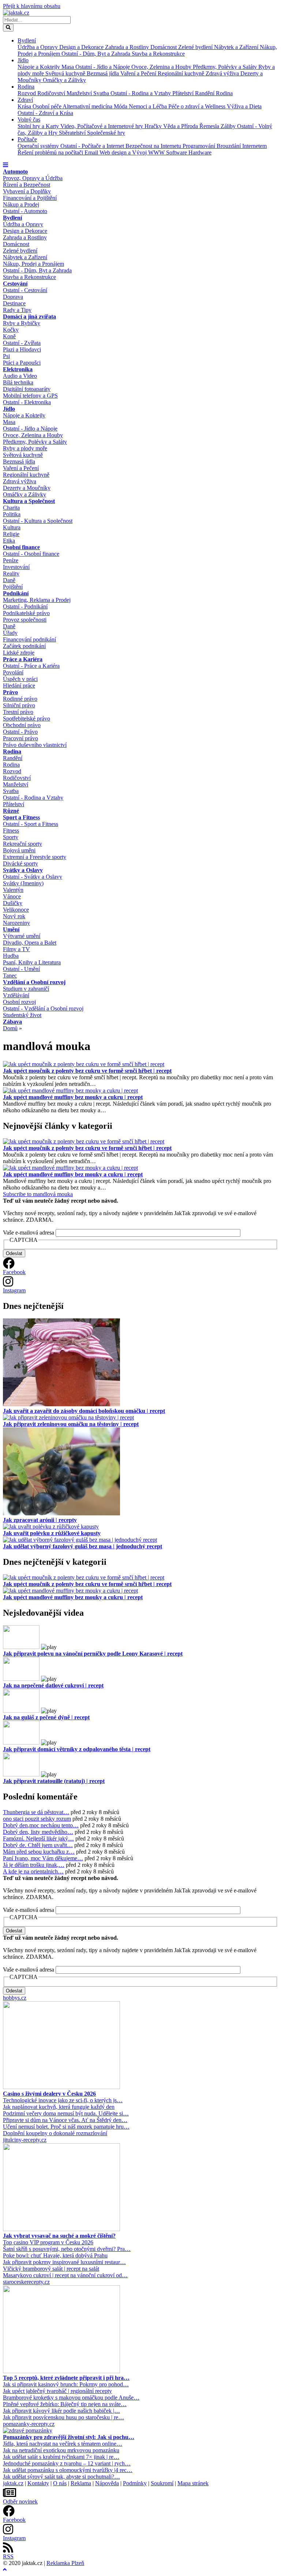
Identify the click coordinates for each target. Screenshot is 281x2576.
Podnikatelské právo (26, 613)
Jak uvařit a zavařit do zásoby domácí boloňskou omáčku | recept (84, 1411)
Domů (10, 1028)
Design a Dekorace (82, 47)
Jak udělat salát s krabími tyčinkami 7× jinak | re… (61, 2457)
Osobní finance (21, 547)
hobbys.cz (15, 1998)
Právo (10, 692)
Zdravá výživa (223, 73)
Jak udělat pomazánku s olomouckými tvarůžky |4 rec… (68, 2470)
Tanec (10, 976)
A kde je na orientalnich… (33, 1871)
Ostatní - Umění (21, 969)
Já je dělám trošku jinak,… (34, 1865)
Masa (68, 67)
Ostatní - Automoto (25, 211)
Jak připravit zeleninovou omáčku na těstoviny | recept (71, 1424)
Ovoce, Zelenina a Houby (162, 67)
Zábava (12, 1022)
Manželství (80, 93)
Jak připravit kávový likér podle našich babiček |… (61, 2411)
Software (177, 152)
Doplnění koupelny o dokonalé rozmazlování (55, 2133)
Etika (9, 541)
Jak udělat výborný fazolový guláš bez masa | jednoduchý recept (83, 1546)
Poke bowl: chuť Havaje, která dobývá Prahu (55, 2255)
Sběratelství (73, 133)
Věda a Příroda (181, 126)
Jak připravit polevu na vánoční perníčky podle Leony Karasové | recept (93, 1654)
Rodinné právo (20, 699)
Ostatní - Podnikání (25, 606)
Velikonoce (16, 910)
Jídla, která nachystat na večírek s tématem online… (63, 2444)
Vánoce (12, 896)
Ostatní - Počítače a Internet (93, 146)
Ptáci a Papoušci (22, 363)
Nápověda (107, 2483)
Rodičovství (52, 93)
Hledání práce (19, 686)
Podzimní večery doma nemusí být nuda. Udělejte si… (66, 2113)
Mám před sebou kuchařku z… (39, 1852)
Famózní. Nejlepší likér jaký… (38, 1838)
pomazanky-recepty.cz (29, 2424)
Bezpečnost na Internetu (154, 146)
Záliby (229, 126)
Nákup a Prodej (21, 204)
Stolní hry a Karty (39, 126)
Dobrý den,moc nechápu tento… (41, 1825)
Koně (9, 336)
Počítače (27, 139)
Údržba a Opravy (38, 47)
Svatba (102, 93)
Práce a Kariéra (23, 659)
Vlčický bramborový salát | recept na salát (51, 2269)
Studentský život (22, 1015)
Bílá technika (18, 382)
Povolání (13, 672)
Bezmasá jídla (104, 73)
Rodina (26, 87)
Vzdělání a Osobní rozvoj (34, 982)
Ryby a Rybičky (22, 323)
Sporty (11, 837)
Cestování (15, 284)
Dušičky (13, 903)
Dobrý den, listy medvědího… (38, 1832)
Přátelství (184, 93)
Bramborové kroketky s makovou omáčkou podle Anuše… (71, 2398)
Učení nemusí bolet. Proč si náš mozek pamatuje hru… (66, 2127)
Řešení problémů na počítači (51, 152)
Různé (11, 811)
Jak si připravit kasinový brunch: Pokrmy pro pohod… (66, 2384)
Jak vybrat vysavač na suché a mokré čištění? (59, 2236)
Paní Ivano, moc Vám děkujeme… (43, 1858)
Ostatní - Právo (20, 732)
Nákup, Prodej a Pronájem (33, 264)
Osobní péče (48, 106)
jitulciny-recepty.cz (25, 2140)
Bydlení (27, 40)
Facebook (14, 1272)
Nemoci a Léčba (149, 106)
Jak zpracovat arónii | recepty (40, 1520)
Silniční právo (19, 705)
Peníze (11, 560)
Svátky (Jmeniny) (23, 883)
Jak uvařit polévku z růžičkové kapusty (52, 1533)
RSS (8, 2556)
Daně (9, 580)
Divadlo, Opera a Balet (30, 943)
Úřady (10, 633)
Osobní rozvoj (19, 1002)
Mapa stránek (193, 2483)
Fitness (11, 831)
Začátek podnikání (24, 646)
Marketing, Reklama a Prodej (37, 600)
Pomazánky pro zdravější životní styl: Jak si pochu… (69, 2437)
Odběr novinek (20, 2501)
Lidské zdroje (19, 653)
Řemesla (210, 126)
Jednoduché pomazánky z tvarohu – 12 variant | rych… (67, 2463)
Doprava (13, 297)
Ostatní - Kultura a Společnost (38, 521)
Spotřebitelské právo (27, 719)
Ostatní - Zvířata (22, 343)
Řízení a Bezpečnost (27, 185)
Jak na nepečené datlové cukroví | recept (53, 1685)
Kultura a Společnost (29, 501)
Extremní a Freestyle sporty (35, 857)
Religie (11, 534)
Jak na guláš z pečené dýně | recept (46, 1717)
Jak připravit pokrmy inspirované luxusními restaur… (64, 2262)
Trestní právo (18, 712)
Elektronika (18, 369)
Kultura (12, 527)
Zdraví (25, 100)
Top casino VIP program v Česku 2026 (48, 2242)
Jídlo (23, 60)
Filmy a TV (16, 949)
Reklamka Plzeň (65, 2563)
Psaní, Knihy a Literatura (32, 962)
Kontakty (38, 2483)
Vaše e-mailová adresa (29, 1233)
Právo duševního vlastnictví (35, 745)
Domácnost (164, 47)
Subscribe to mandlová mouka (38, 1194)
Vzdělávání (16, 995)
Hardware (200, 152)
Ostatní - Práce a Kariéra (31, 666)
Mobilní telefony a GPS (30, 396)
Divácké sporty (20, 863)
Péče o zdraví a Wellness (198, 106)
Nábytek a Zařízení (237, 47)
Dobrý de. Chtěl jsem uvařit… (38, 1845)
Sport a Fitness (21, 817)
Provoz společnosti (25, 620)
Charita (11, 508)
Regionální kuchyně (182, 73)
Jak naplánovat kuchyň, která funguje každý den (59, 2107)
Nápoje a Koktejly (40, 67)
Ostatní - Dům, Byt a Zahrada (97, 54)
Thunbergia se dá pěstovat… (36, 1812)
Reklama (81, 2483)
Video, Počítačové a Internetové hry (102, 126)
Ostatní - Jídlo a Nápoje (103, 67)
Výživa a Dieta (244, 106)
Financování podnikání (29, 639)
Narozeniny (16, 923)
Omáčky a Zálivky (64, 80)
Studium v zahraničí (26, 989)
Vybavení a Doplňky (27, 191)
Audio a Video (20, 376)
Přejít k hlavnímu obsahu (32, 6)
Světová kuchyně (66, 73)
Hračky (154, 126)
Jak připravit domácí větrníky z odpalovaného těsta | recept (77, 1749)
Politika (12, 514)
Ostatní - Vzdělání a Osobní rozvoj (43, 1008)
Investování (16, 567)
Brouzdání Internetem (242, 146)
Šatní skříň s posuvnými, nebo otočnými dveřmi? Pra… (67, 2249)
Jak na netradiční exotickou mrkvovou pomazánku (61, 2450)
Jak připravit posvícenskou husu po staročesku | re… (63, 2417)
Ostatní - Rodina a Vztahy (141, 93)
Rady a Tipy (17, 310)
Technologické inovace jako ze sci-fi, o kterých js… (63, 2100)
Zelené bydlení (196, 47)
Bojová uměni (19, 850)
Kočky (11, 330)
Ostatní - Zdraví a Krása (45, 113)
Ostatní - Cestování (25, 290)
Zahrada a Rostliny (128, 47)
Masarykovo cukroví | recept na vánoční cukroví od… (65, 2275)
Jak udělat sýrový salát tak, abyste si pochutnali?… (61, 2477)
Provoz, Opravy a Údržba (33, 178)
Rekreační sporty (23, 844)
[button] (5, 165)
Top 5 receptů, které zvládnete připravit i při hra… (66, 2378)
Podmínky (135, 2483)
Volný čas (29, 120)
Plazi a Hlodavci (22, 349)
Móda (121, 106)
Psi (6, 356)
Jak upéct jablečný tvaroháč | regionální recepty (57, 2391)
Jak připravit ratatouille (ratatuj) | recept (54, 1781)
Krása (25, 106)
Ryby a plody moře (25, 448)
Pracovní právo (20, 738)
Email (92, 152)
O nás (60, 2483)
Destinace (14, 303)
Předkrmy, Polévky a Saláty (226, 67)
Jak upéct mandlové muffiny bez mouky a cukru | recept (73, 1097)
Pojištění (13, 587)
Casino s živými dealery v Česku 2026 (49, 2094)
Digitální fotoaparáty (27, 389)
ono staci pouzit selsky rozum (37, 1819)
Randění (205, 93)
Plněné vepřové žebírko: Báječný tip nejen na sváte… (65, 2404)
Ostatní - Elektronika (27, 402)
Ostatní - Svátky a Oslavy (33, 877)
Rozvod (27, 93)
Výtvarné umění (22, 936)
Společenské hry (106, 133)
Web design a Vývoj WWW (133, 152)
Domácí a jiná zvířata (29, 317)
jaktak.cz (13, 2483)
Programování (200, 146)
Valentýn (13, 890)
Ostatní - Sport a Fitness (31, 824)
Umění (11, 929)
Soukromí (162, 2483)
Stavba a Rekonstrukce (158, 54)
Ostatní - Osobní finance (31, 554)
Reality (11, 574)
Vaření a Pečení (139, 73)
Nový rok (14, 916)
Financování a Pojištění (30, 198)
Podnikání (16, 593)
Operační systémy (39, 146)
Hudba (11, 956)
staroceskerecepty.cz (26, 2282)
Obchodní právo (22, 725)
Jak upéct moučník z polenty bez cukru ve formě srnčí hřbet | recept (87, 1071)
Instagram (14, 1290)
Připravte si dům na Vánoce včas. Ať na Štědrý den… (65, 2120)
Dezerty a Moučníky (27, 488)
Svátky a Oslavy (23, 870)
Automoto (15, 172)
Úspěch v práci (20, 679)
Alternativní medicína (88, 106)
